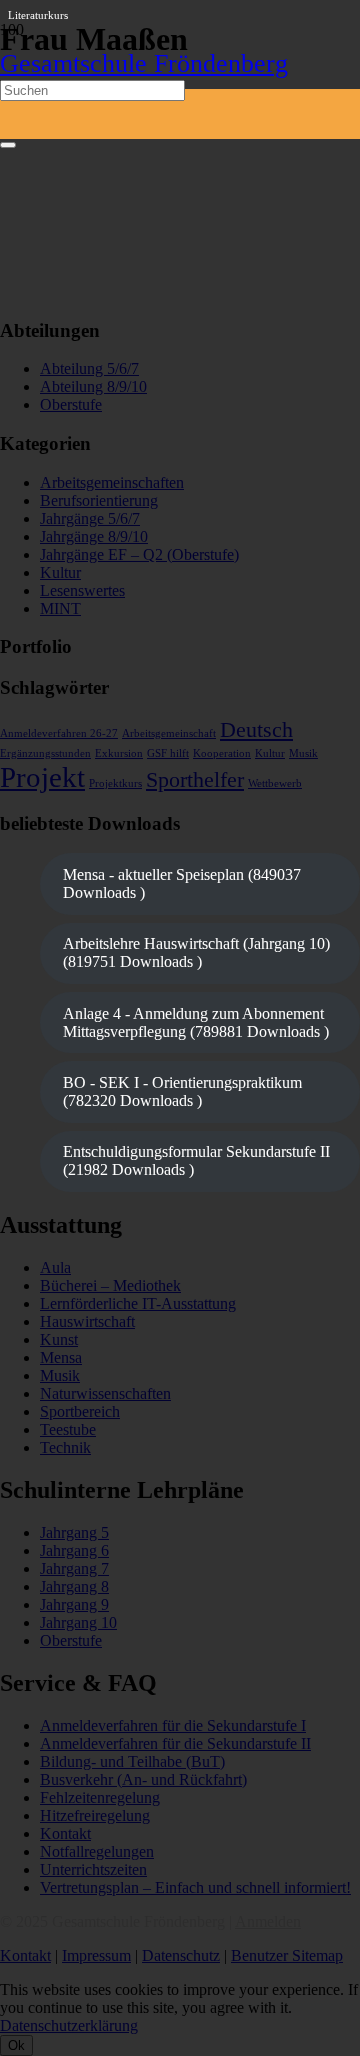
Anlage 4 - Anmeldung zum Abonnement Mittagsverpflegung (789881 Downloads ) (196, 1022)
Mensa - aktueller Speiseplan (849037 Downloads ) (182, 883)
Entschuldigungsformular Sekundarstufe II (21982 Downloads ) (196, 1160)
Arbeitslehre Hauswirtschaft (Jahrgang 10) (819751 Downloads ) (196, 952)
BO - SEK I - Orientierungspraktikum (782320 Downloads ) (182, 1091)
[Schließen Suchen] (8, 145)
